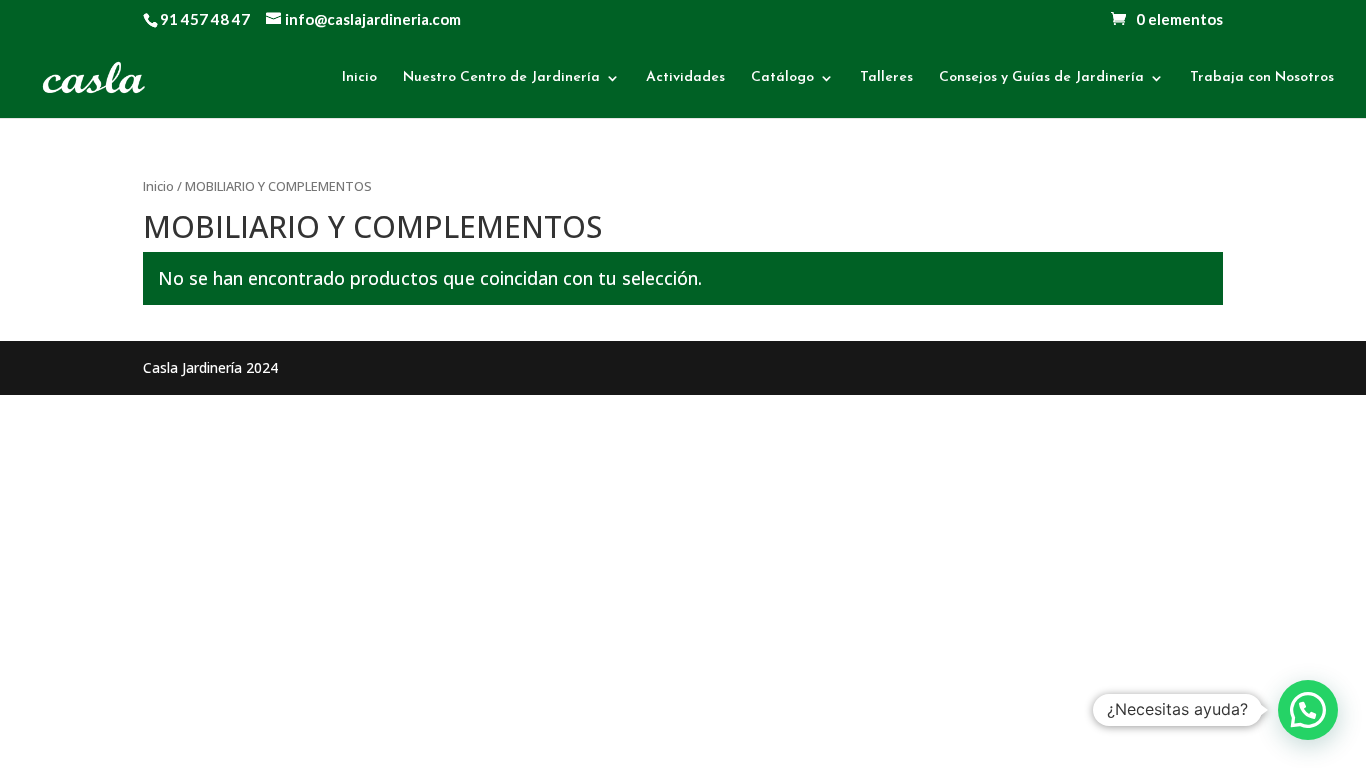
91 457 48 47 (205, 19)
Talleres (886, 78)
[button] (1308, 710)
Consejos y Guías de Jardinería (1041, 78)
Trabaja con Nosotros (1262, 78)
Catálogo (782, 78)
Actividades (685, 78)
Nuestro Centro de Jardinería (501, 78)
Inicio (359, 78)
